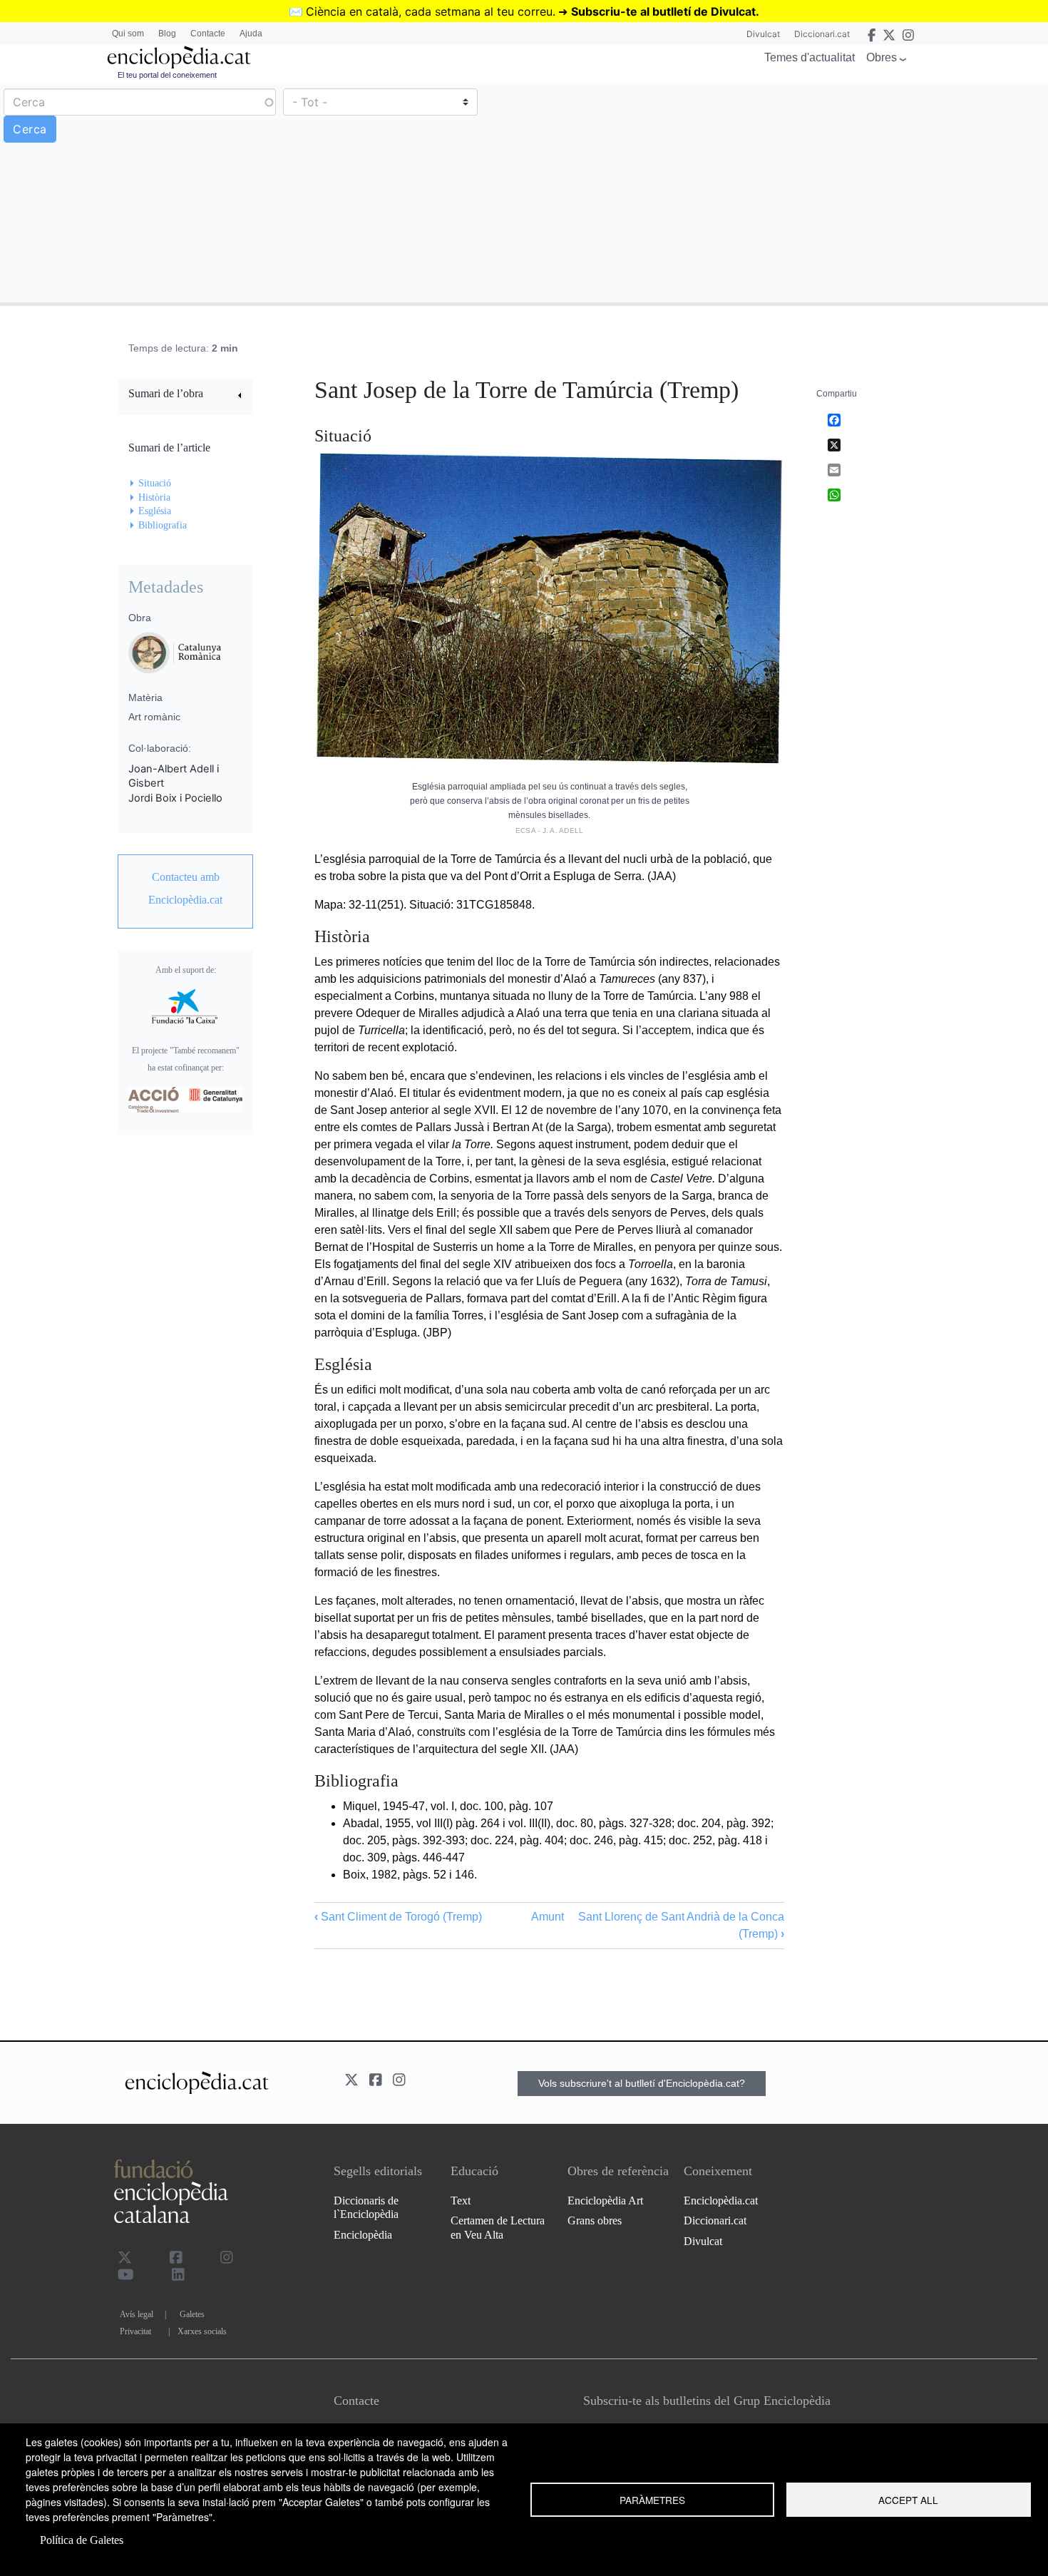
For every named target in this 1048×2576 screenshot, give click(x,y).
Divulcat (763, 34)
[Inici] (179, 57)
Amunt (548, 1917)
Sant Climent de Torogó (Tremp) (398, 1917)
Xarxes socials (202, 2331)
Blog (167, 34)
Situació (155, 483)
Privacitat (135, 2331)
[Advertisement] (784, 192)
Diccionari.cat (822, 34)
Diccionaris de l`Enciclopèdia (366, 2207)
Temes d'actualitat (810, 57)
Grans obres (595, 2220)
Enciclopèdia (363, 2235)
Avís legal (137, 2314)
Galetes (192, 2314)
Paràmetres (652, 2500)
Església (155, 511)
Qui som (128, 34)
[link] (185, 395)
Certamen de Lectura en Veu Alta (498, 2227)
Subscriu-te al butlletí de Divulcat (663, 11)
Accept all (908, 2500)
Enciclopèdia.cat (721, 2201)
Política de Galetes (82, 2540)
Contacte (208, 34)
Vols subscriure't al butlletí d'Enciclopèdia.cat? (642, 2083)
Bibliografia (163, 525)
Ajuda (251, 34)
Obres (882, 57)
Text (461, 2201)
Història (154, 497)
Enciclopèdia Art (605, 2201)
